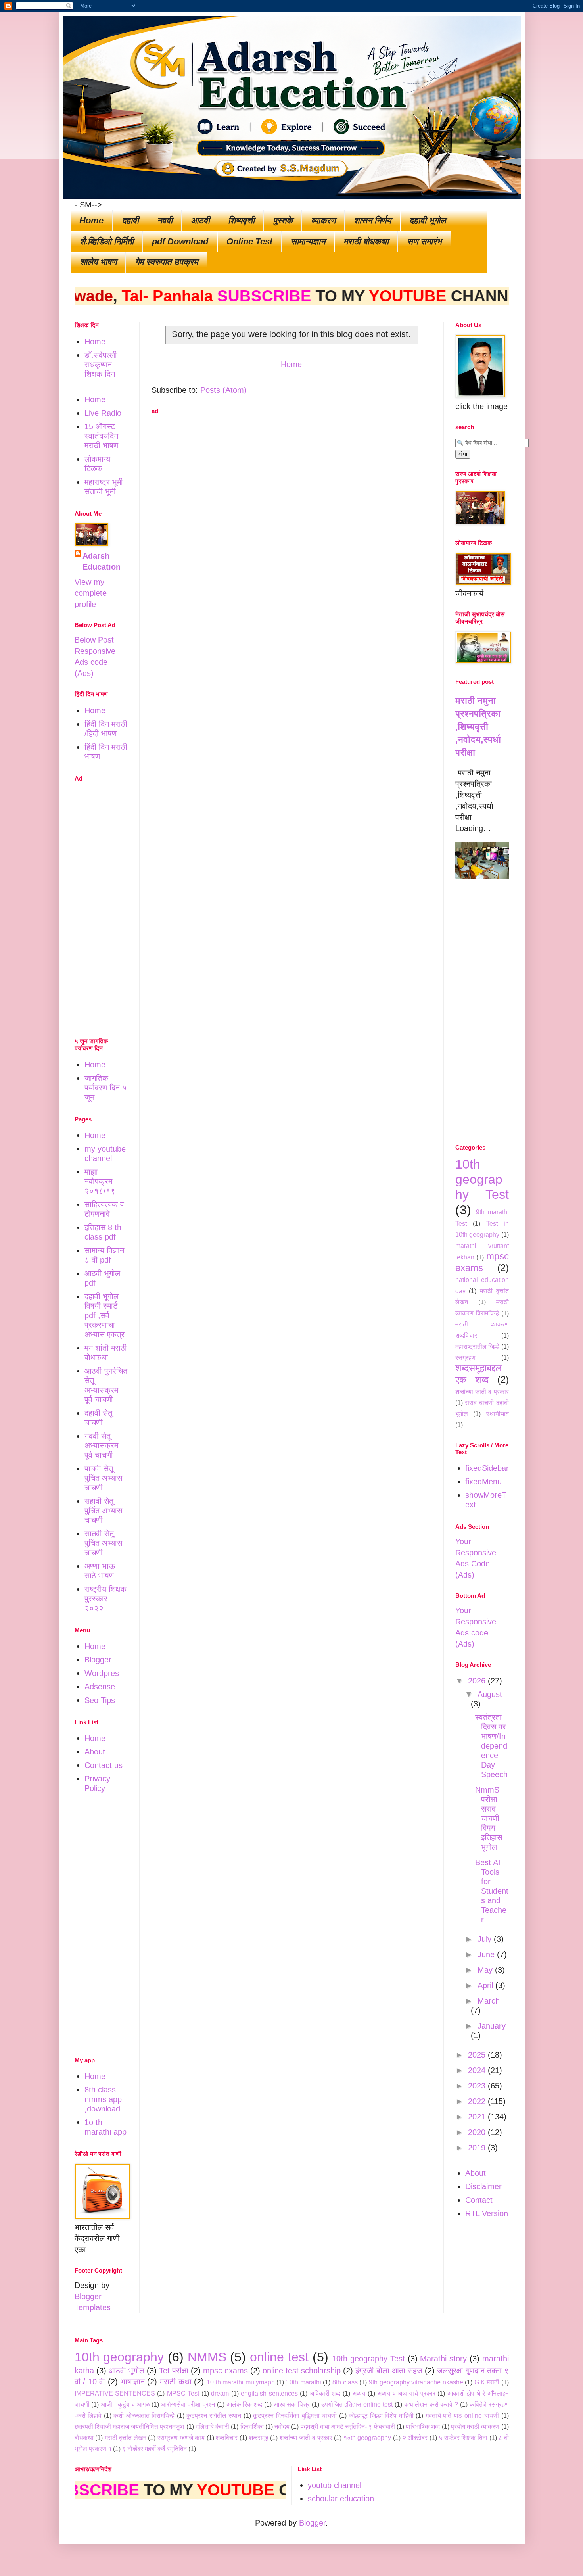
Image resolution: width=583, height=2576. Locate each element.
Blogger (98, 1660)
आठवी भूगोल (127, 2371)
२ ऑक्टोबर (415, 2438)
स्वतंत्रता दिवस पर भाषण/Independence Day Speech (491, 1746)
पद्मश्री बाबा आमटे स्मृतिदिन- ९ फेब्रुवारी (348, 2427)
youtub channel (335, 2485)
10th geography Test (482, 1180)
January (492, 2026)
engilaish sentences (269, 2393)
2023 (478, 2086)
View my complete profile (91, 593)
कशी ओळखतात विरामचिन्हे (144, 2416)
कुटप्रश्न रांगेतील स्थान (214, 2416)
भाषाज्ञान (133, 2382)
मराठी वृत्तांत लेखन (126, 2438)
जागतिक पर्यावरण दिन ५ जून (106, 1088)
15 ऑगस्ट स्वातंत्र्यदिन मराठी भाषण (101, 436)
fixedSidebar (487, 1468)
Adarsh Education (102, 561)
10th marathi (304, 2382)
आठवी (200, 220)
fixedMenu (483, 1482)
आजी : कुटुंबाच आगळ (125, 2404)
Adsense (100, 1687)
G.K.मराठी (487, 2382)
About (95, 1752)
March (489, 2001)
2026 (478, 1681)
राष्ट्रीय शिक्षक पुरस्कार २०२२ (105, 1599)
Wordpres (102, 1673)
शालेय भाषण (98, 262)
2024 (478, 2070)
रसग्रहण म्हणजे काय (181, 2438)
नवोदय (282, 2427)
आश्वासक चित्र (292, 2404)
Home (91, 220)
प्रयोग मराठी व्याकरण (475, 2427)
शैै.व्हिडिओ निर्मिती (107, 241)
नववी (165, 220)
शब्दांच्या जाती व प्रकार (482, 1392)
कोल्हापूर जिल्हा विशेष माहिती (381, 2416)
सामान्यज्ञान (308, 241)
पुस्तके (283, 220)
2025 (478, 2055)
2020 (478, 2132)
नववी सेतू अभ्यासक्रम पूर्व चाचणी (101, 1445)
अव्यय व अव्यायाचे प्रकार (406, 2393)
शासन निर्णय (372, 220)
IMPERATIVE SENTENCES (115, 2393)
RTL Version (487, 2213)
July (486, 1939)
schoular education (341, 2499)
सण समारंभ (424, 241)
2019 (478, 2148)
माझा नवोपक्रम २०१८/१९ (100, 1181)
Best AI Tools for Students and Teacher (492, 1891)
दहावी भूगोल (428, 220)
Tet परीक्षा (174, 2371)
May (486, 1970)
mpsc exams (225, 2371)
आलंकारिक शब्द (245, 2404)
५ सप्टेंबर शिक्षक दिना (463, 2438)
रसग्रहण (465, 1358)
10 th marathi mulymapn (241, 2382)
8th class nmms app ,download (103, 2099)
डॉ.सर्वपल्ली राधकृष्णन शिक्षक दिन (101, 365)
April (486, 1985)
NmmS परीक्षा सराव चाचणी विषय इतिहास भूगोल (489, 1818)
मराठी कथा (176, 2382)
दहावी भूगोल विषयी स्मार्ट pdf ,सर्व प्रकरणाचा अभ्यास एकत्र (105, 1315)
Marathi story (443, 2359)
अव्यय (359, 2393)
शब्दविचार (227, 2438)
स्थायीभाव (498, 1414)
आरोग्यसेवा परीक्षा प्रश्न (188, 2404)
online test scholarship (302, 2371)
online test (279, 2357)
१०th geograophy (367, 2438)
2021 (478, 2117)
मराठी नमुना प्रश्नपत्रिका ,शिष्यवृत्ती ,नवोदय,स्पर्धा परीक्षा (478, 727)
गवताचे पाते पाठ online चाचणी (462, 2416)
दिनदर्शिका (252, 2427)
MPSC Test (183, 2393)
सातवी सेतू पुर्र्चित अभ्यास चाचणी (103, 1543)
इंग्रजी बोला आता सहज (389, 2371)
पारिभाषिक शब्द (423, 2427)
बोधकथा (84, 2438)
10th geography (119, 2357)
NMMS (207, 2357)
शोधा (463, 454)
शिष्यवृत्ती (241, 220)
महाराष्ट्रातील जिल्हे (478, 1347)
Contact (479, 2200)
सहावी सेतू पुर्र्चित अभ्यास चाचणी (103, 1511)
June (487, 1954)
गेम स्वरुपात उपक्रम (166, 262)
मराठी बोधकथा (366, 241)
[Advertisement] (291, 476)
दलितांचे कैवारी (212, 2427)
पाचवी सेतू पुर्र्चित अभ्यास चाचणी (103, 1478)
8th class (345, 2382)
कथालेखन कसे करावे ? (431, 2404)
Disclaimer (483, 2186)
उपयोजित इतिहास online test (357, 2404)
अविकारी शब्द (325, 2393)
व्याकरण (323, 220)
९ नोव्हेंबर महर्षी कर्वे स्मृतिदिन (154, 2449)
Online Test (249, 241)
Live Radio (103, 413)
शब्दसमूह (259, 2438)
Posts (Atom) (223, 390)
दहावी (130, 220)
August (490, 1694)
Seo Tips (100, 1700)
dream (220, 2393)
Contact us (104, 1765)
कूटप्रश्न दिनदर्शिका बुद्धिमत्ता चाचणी (295, 2416)
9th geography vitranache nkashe (416, 2382)
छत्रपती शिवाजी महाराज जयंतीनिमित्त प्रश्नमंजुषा (130, 2427)
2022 (478, 2101)
